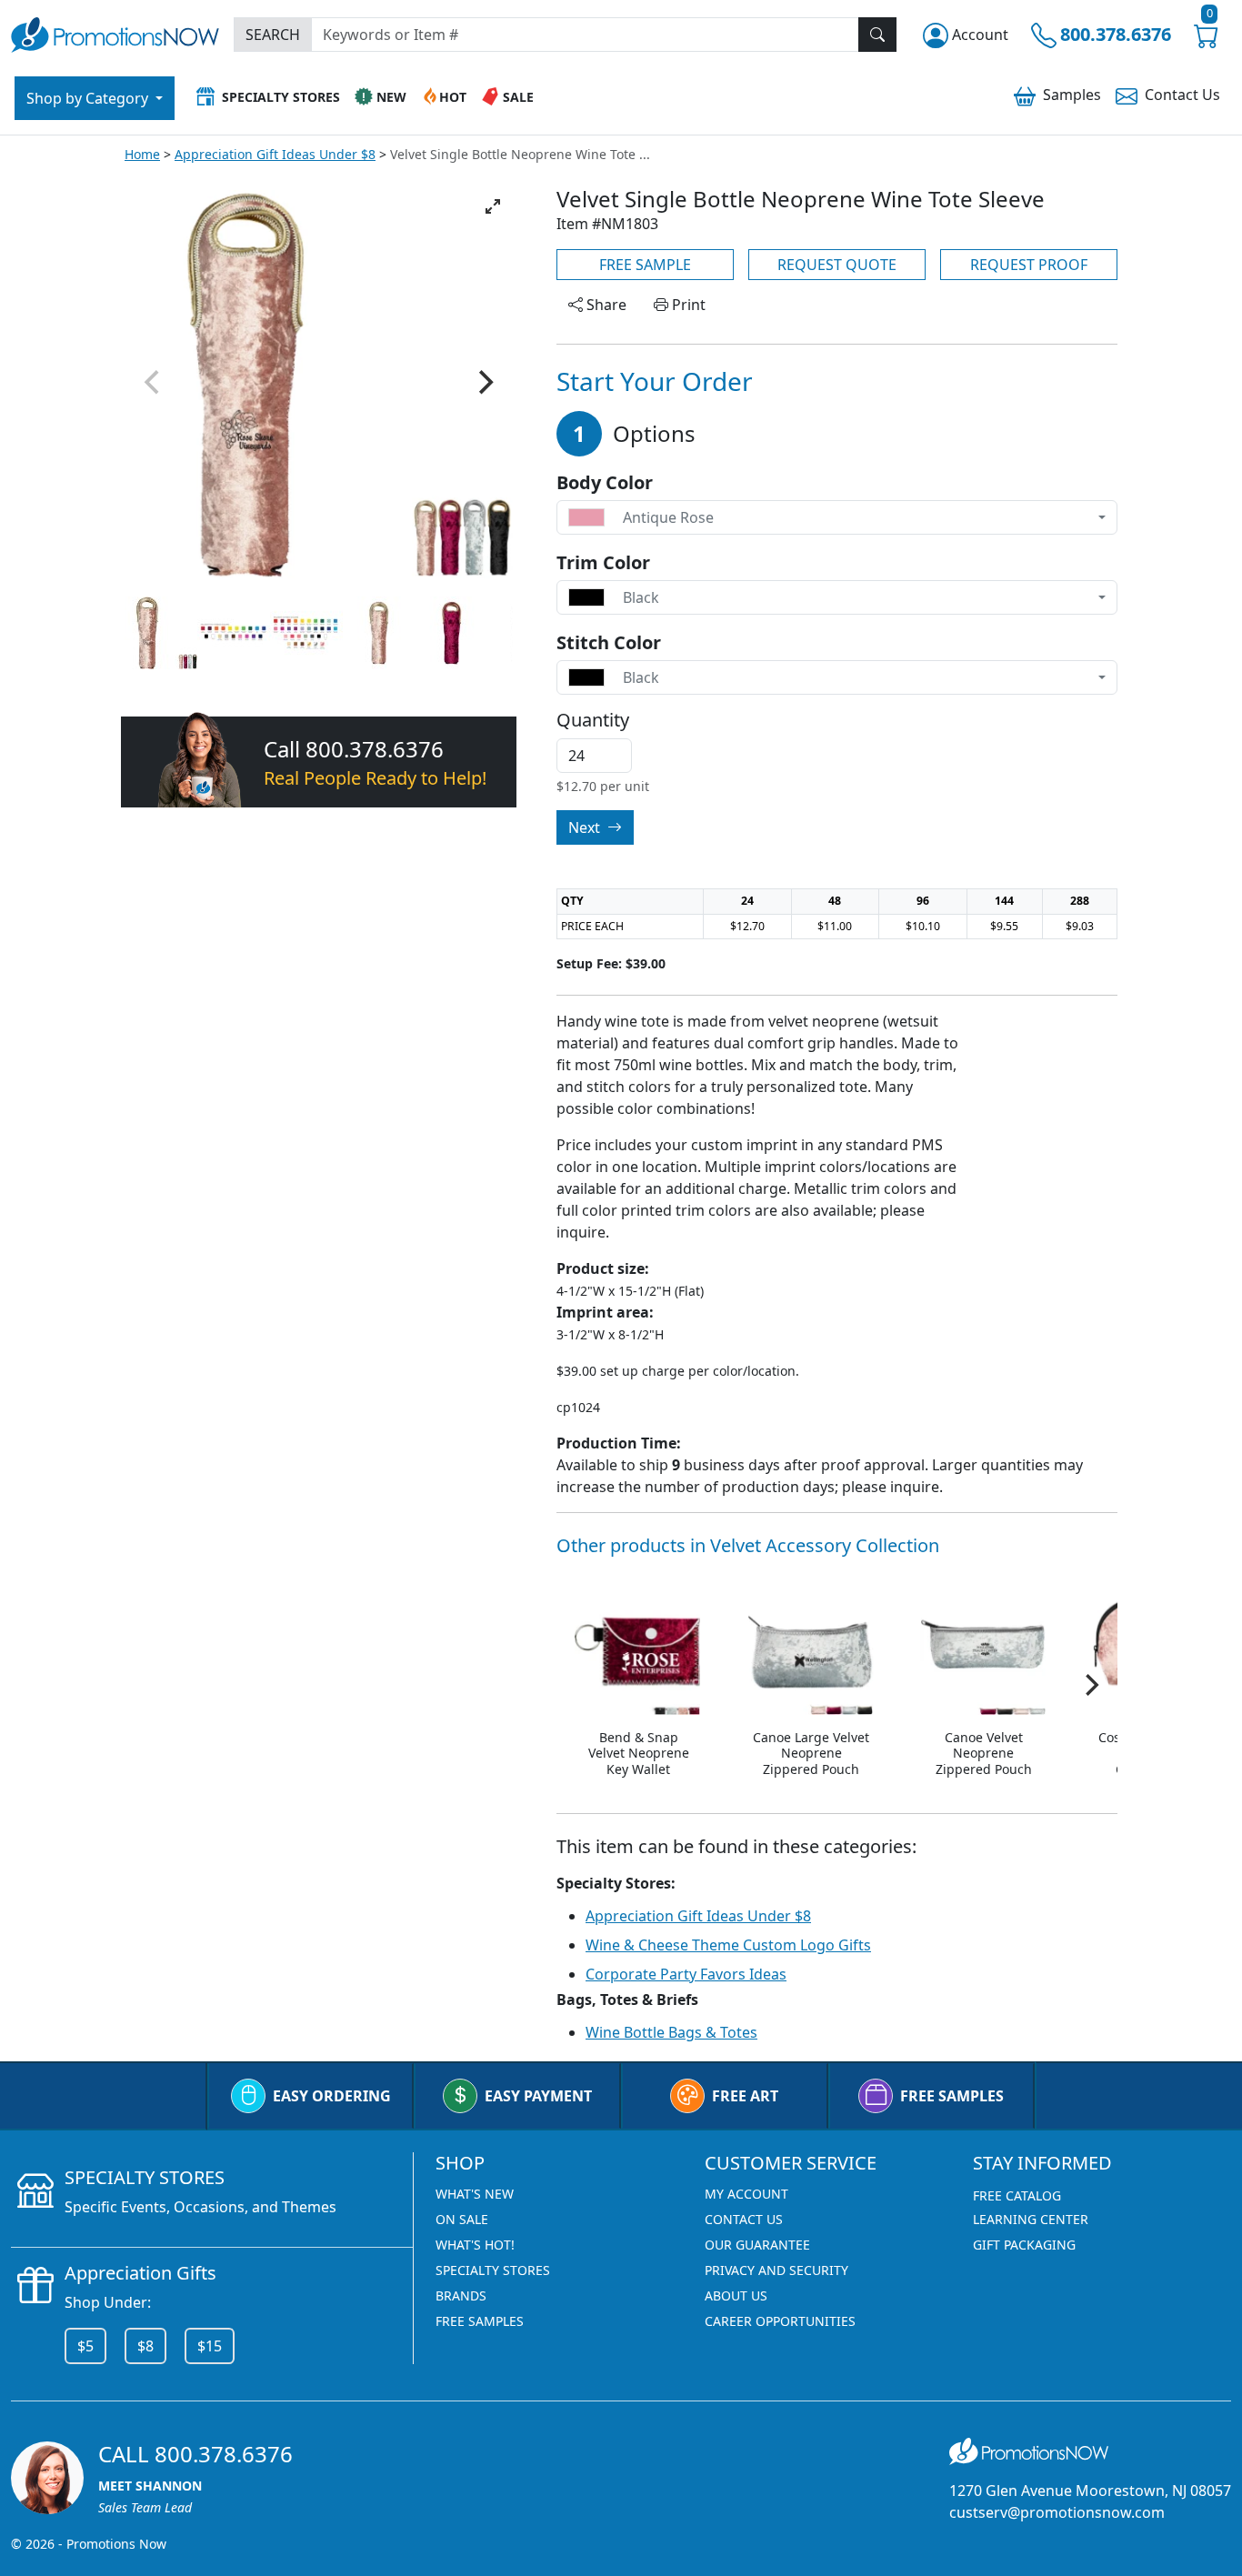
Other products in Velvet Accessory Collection (748, 1545)
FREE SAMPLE (645, 265)
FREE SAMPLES (952, 2096)
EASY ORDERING (332, 2096)
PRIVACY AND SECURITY (776, 2270)
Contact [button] (1182, 95)
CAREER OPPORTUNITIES (780, 2321)
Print (687, 305)
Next (586, 827)
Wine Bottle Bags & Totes (671, 2032)
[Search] (877, 35)
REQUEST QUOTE (837, 265)
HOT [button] (453, 97)
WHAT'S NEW (475, 2194)
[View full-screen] (493, 206)
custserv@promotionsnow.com (1057, 2512)
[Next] (484, 383)
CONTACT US (744, 2219)
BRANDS (461, 2295)
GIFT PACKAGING (1024, 2245)
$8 (145, 2346)
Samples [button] (1072, 95)
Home (142, 154)
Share (605, 305)
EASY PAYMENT (538, 2096)
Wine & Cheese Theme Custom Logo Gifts (728, 1945)
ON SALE (462, 2219)
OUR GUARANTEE (757, 2245)
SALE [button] (518, 97)
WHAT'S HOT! (475, 2245)
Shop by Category (89, 98)
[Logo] (115, 32)
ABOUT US (736, 2295)
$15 (210, 2346)
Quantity (593, 720)
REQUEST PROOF (1029, 265)
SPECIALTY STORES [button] (281, 97)
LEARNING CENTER (1031, 2219)
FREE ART (745, 2096)
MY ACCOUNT (746, 2194)
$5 (85, 2346)
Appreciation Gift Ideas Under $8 (275, 154)
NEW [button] (391, 97)
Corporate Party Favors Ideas (686, 1974)
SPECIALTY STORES (493, 2270)
